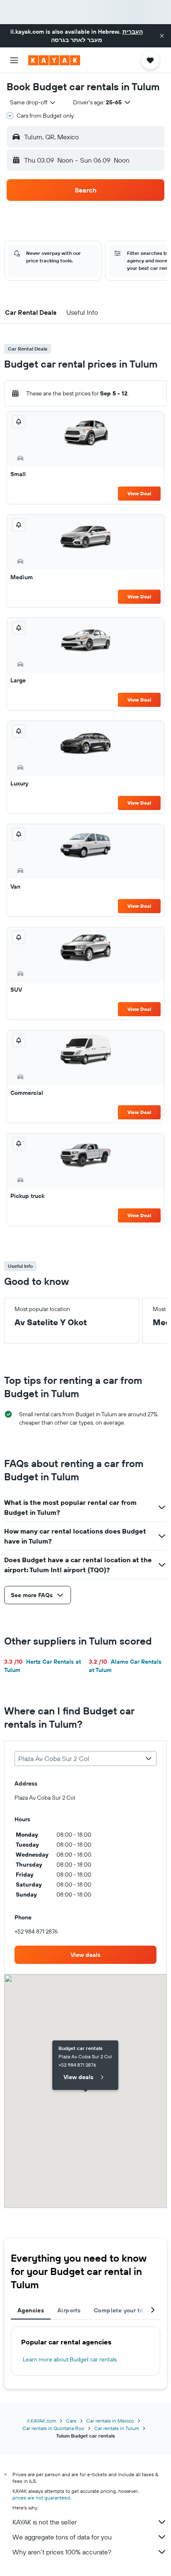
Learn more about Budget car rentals (70, 2359)
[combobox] (33, 102)
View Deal (139, 493)
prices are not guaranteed (41, 2498)
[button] (162, 36)
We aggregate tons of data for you (62, 2537)
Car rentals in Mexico (110, 2421)
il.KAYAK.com (42, 2421)
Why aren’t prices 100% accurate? (62, 2552)
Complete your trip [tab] (121, 2310)
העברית (133, 32)
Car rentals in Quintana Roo (53, 2428)
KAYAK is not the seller (45, 2522)
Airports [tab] (69, 2310)
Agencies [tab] (31, 2310)
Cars (71, 2421)
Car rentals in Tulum (117, 2428)
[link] (85, 1955)
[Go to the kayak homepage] (54, 60)
